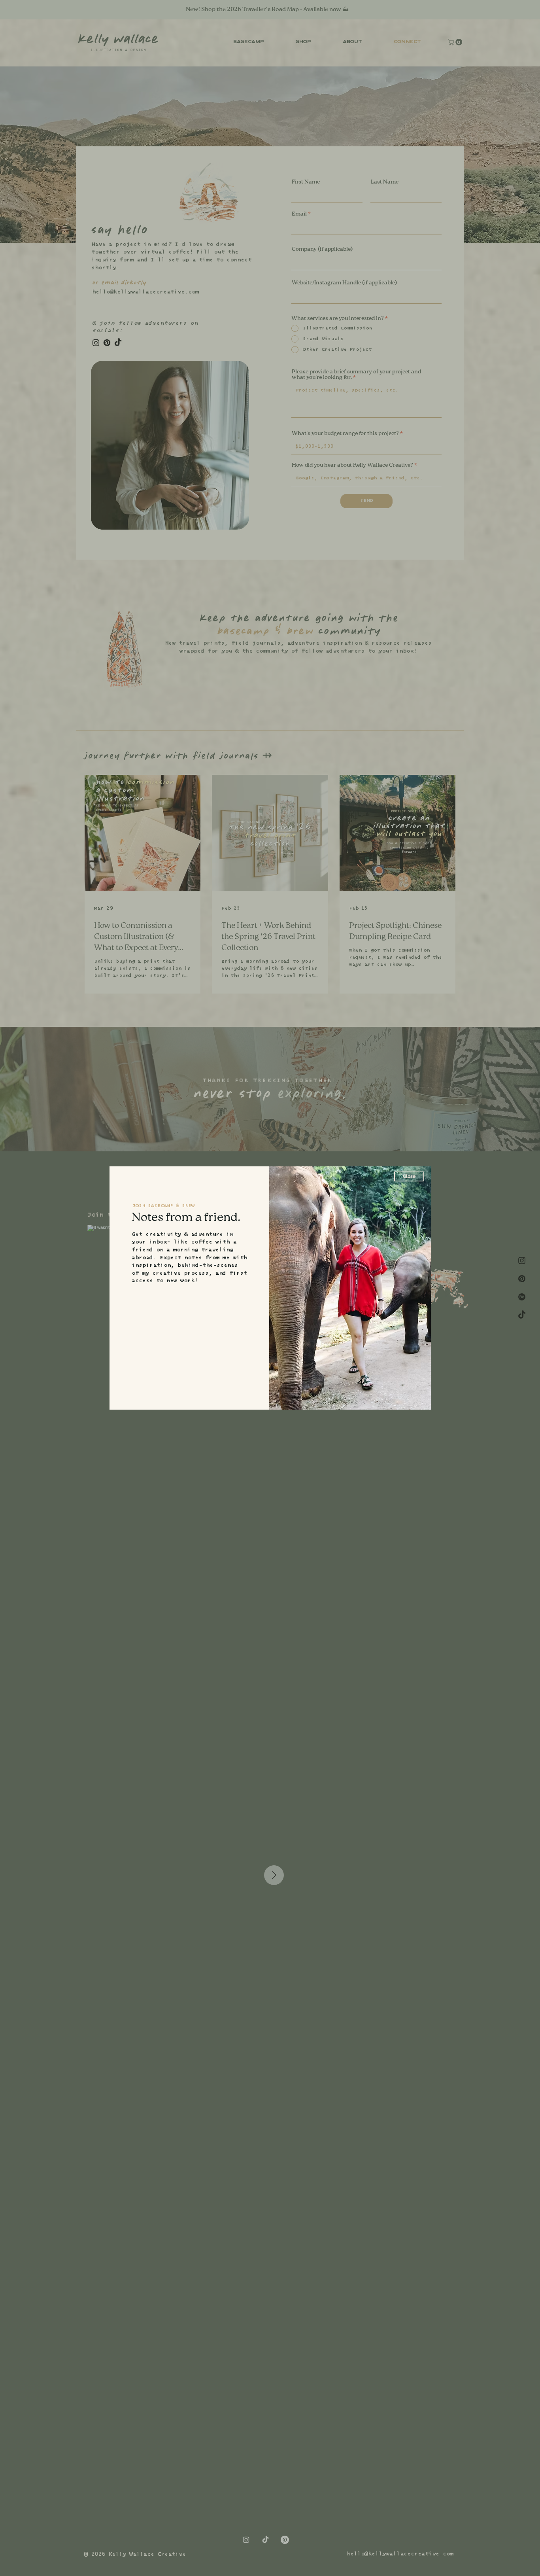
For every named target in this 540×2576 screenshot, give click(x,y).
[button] (409, 1176)
